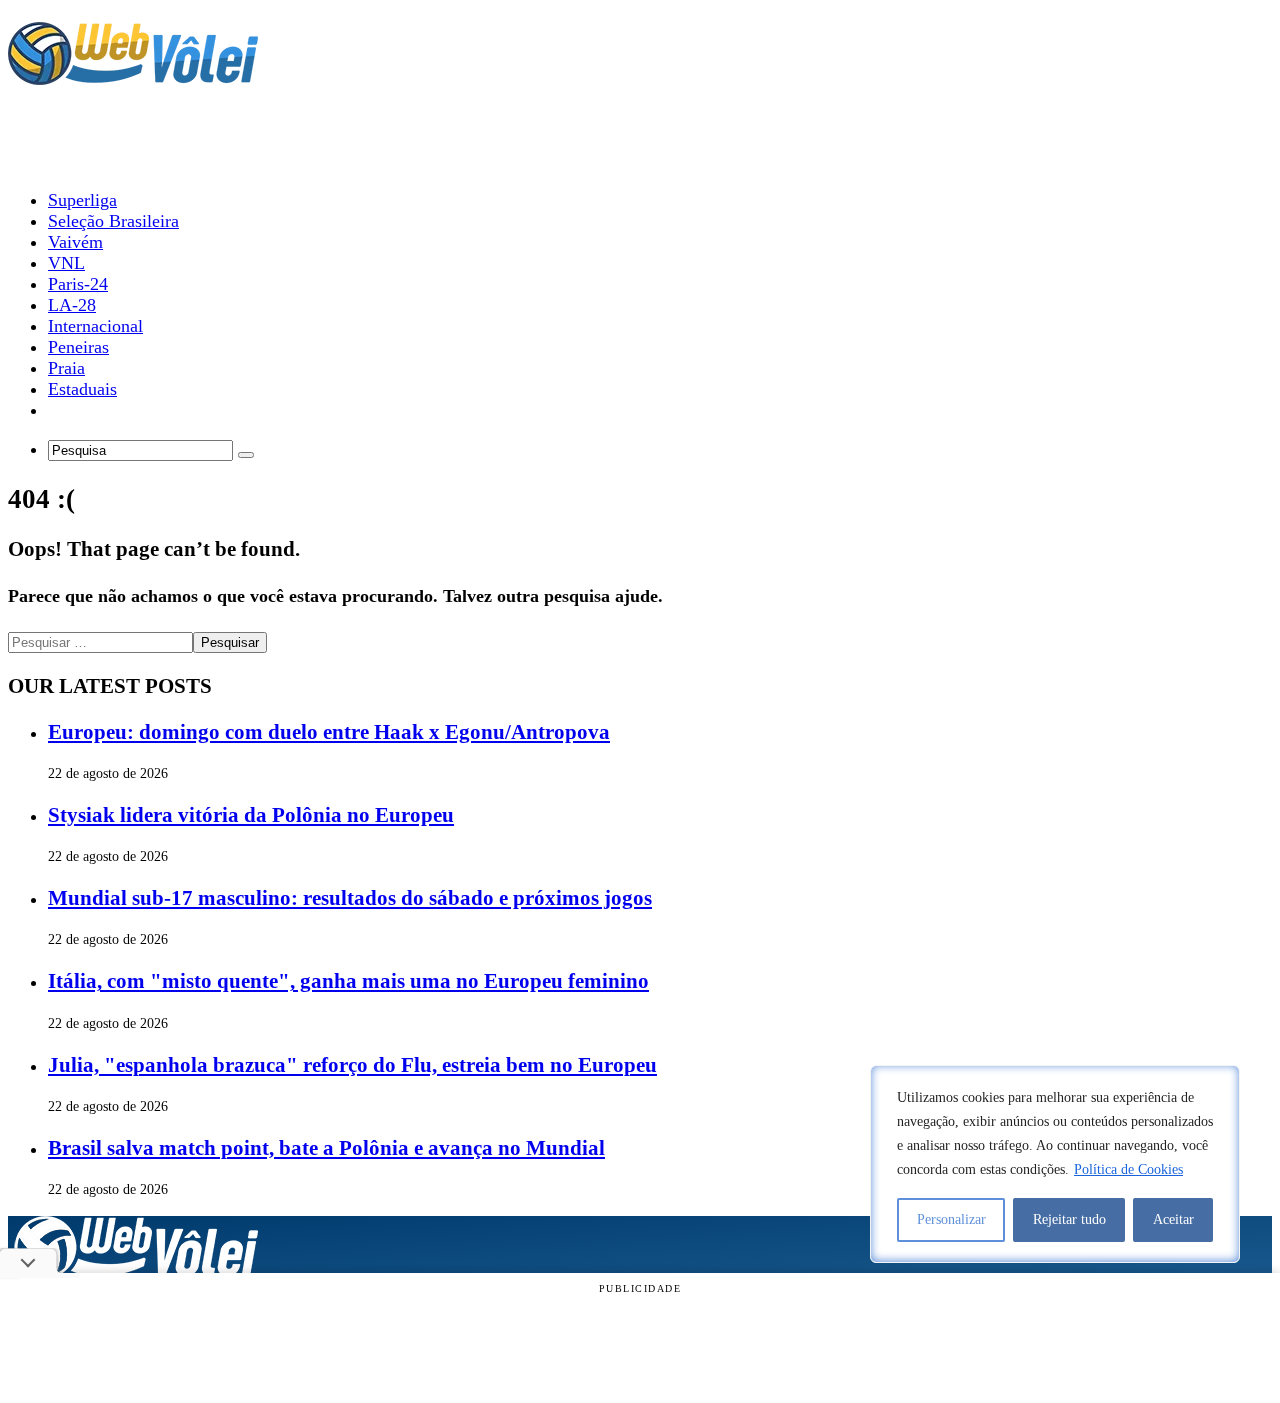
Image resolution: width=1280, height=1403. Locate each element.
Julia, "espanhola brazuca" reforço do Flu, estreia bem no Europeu (352, 1065)
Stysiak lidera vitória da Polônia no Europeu (251, 815)
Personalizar (951, 1219)
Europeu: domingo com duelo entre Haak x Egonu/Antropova (329, 732)
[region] (1055, 1164)
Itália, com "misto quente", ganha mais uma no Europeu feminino (348, 981)
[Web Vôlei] (133, 76)
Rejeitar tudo (1069, 1219)
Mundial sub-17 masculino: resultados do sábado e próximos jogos (350, 898)
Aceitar (1173, 1219)
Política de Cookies (1128, 1169)
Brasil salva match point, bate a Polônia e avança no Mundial (326, 1148)
